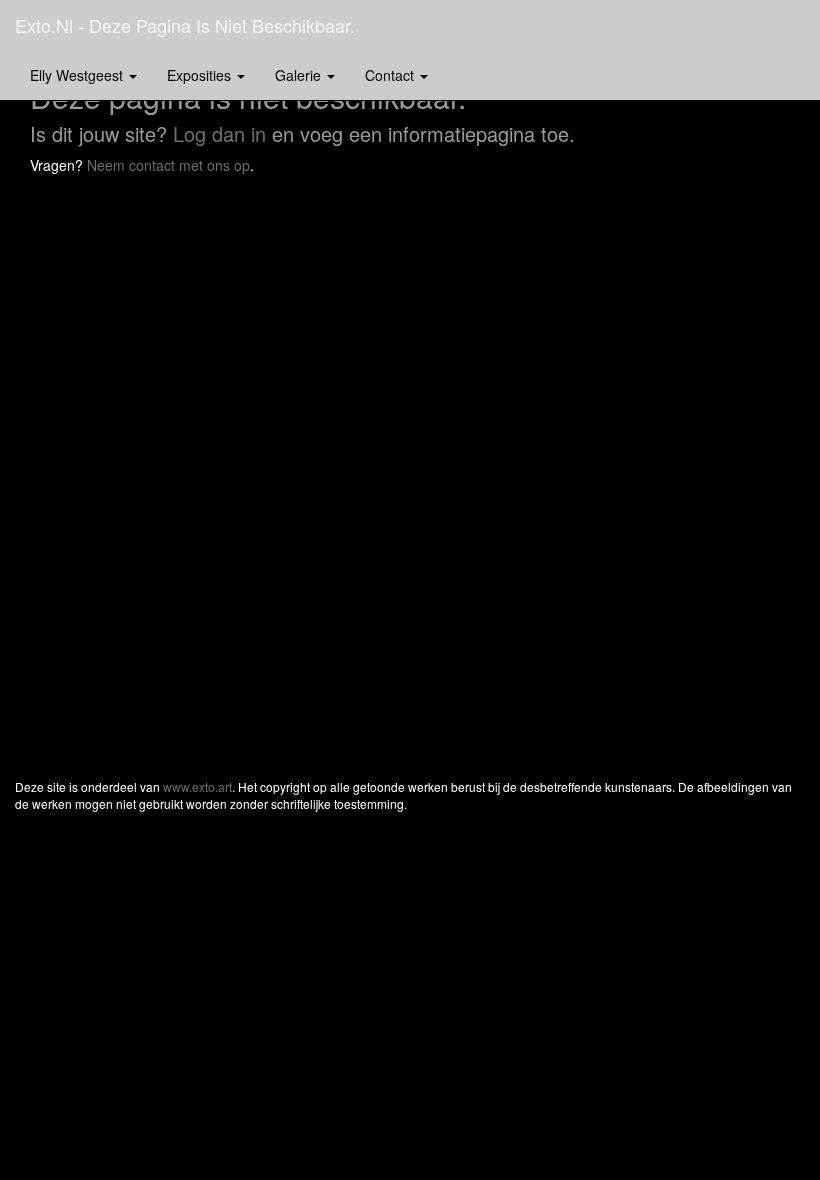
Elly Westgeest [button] (78, 75)
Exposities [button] (201, 75)
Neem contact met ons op (168, 165)
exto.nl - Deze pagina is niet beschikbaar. (185, 25)
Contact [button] (391, 75)
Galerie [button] (300, 75)
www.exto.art (197, 786)
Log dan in (219, 133)
